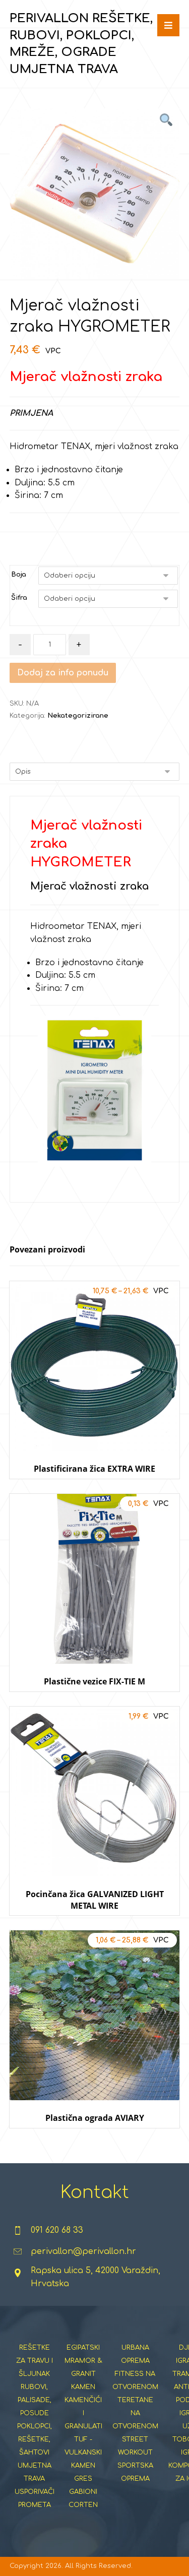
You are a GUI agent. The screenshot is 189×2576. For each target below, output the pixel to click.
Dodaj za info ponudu (63, 673)
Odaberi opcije (94, 1489)
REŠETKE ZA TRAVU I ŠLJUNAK (35, 2361)
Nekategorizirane (78, 716)
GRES (83, 2479)
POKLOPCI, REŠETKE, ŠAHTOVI (35, 2439)
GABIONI (83, 2492)
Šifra (19, 598)
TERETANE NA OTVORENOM (135, 2413)
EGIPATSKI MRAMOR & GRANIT (83, 2361)
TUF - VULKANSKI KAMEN (83, 2453)
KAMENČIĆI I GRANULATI (83, 2413)
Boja (19, 575)
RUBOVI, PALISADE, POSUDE (35, 2400)
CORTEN (83, 2505)
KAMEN (83, 2387)
